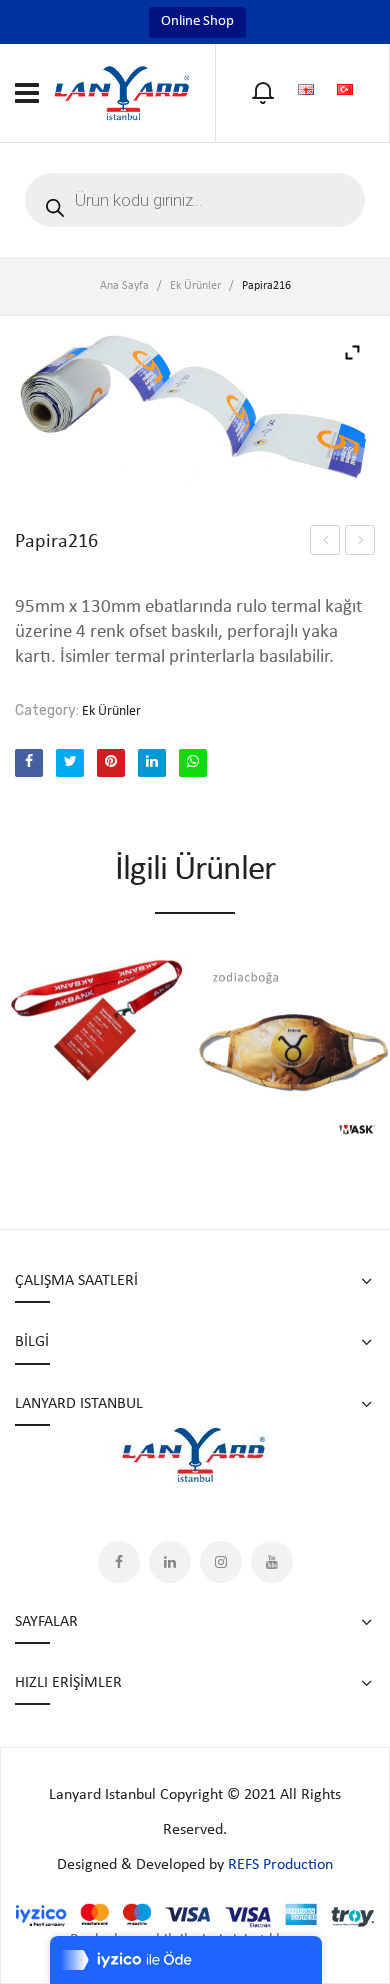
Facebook (119, 1562)
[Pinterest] (111, 763)
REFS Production (280, 1865)
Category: (47, 710)
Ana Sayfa (124, 286)
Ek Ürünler (195, 286)
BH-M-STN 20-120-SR (325, 543)
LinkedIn (170, 1562)
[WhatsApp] (193, 763)
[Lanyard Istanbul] (122, 92)
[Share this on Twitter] (70, 763)
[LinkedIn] (152, 763)
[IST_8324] (195, 410)
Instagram (221, 1562)
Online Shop (197, 21)
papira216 (360, 540)
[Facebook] (29, 763)
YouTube (272, 1562)
